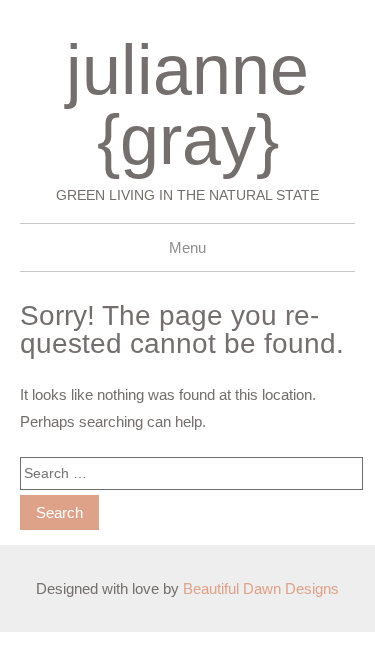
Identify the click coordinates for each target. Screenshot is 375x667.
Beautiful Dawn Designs (261, 588)
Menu (187, 247)
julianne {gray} (187, 105)
